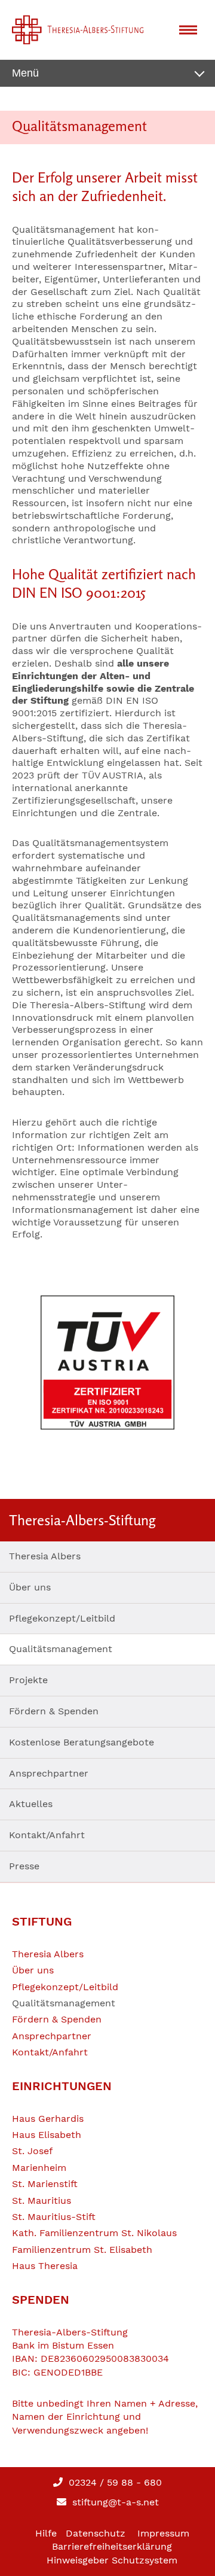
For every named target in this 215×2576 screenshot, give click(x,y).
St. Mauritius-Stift (54, 2217)
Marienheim (39, 2168)
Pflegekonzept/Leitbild (62, 1618)
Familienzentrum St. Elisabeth (82, 2250)
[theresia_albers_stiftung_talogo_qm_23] (107, 1362)
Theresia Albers (45, 1556)
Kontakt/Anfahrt (47, 1835)
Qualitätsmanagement (61, 1649)
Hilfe (46, 2533)
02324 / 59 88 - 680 (114, 2482)
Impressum (163, 2533)
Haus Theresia (45, 2266)
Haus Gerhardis (48, 2119)
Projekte (28, 1680)
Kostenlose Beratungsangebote (82, 1742)
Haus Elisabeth (47, 2135)
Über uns (30, 1587)
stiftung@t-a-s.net (114, 2502)
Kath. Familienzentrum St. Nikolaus (94, 2233)
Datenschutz (96, 2533)
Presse (24, 1866)
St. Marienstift (45, 2184)
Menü (25, 73)
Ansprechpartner (49, 1773)
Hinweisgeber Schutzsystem (112, 2560)
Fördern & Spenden (54, 1711)
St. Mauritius (42, 2201)
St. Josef (32, 2151)
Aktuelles (31, 1804)
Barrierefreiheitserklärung (112, 2546)
